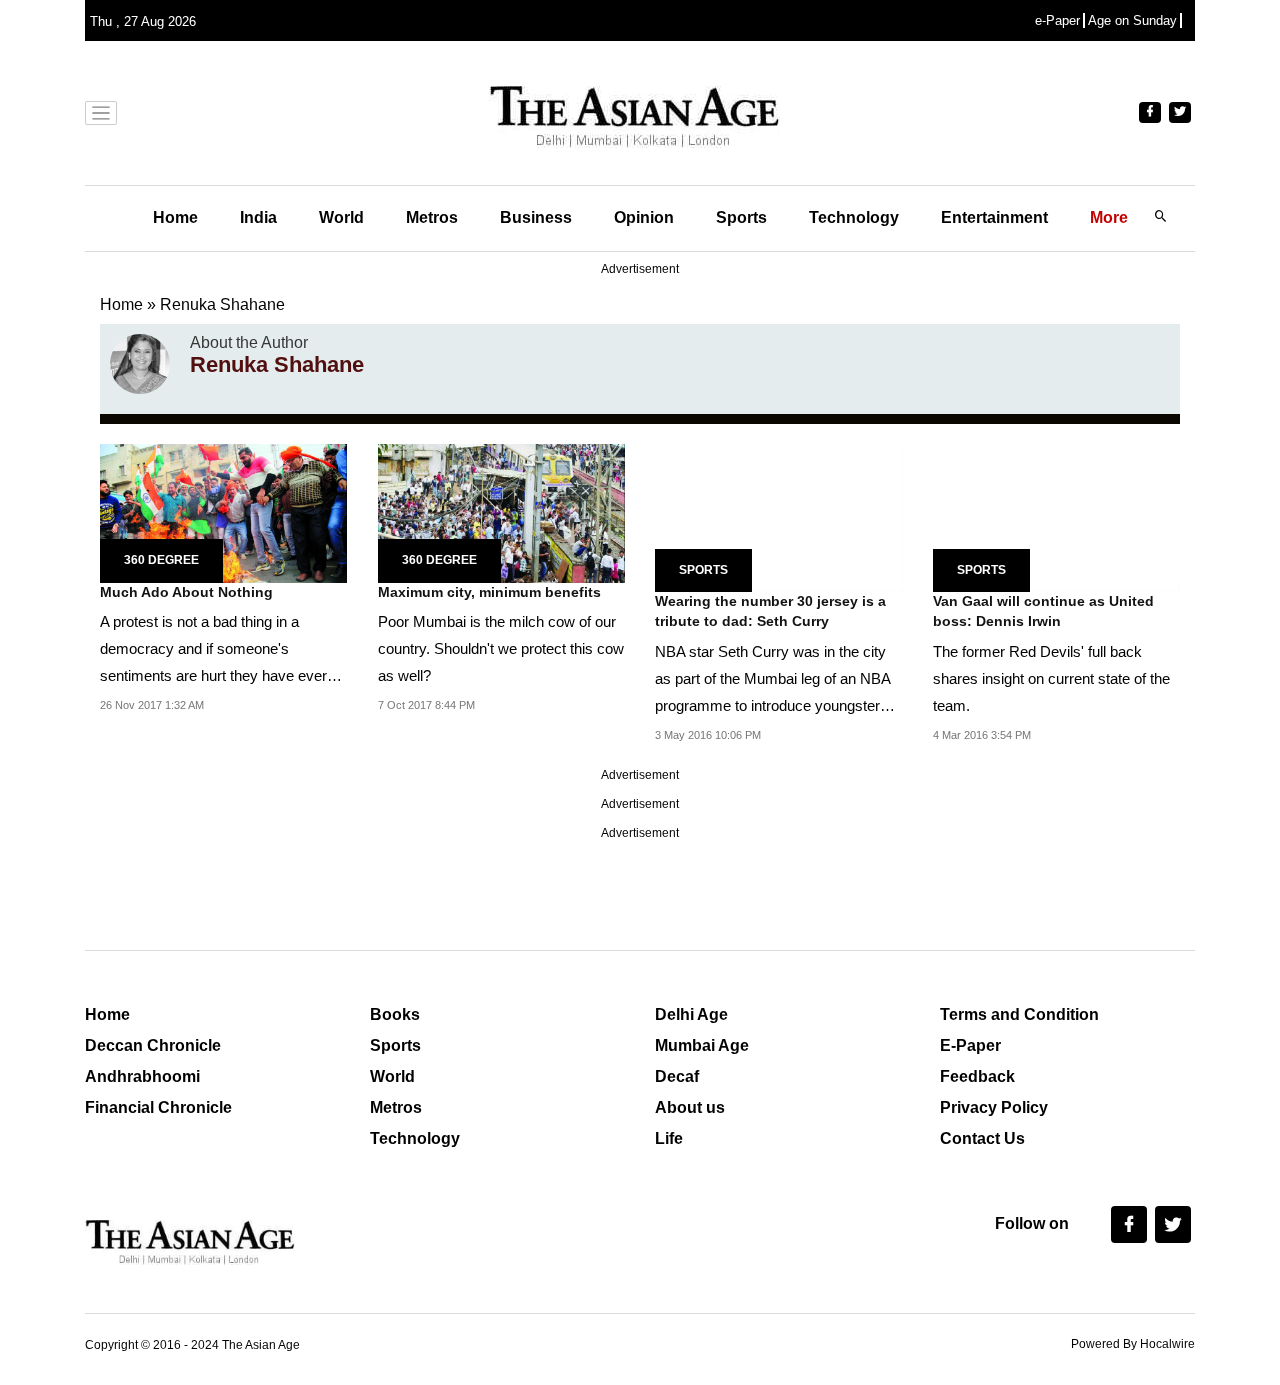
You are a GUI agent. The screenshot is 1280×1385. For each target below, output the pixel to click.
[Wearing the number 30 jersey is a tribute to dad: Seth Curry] (779, 516)
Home (175, 217)
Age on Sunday (1132, 20)
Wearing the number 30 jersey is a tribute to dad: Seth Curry (770, 611)
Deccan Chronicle (153, 1045)
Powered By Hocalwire (1133, 1344)
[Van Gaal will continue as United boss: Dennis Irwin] (1057, 516)
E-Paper (970, 1045)
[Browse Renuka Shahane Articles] (140, 364)
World (341, 217)
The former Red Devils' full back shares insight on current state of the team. (1051, 678)
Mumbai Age (702, 1045)
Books (395, 1014)
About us (690, 1107)
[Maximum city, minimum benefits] (501, 511)
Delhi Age (691, 1014)
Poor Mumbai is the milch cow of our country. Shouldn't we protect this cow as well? (501, 648)
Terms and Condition (1019, 1014)
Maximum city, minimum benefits (489, 592)
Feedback (977, 1076)
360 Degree (161, 560)
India (258, 217)
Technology (854, 217)
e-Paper (1057, 20)
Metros (432, 217)
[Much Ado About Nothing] (223, 511)
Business (536, 217)
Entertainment (994, 217)
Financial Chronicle (158, 1107)
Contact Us (982, 1138)
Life (669, 1138)
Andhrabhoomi (142, 1076)
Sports (741, 217)
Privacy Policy (994, 1107)
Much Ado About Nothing (186, 592)
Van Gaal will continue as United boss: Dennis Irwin (1043, 611)
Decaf (677, 1076)
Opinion (644, 217)
